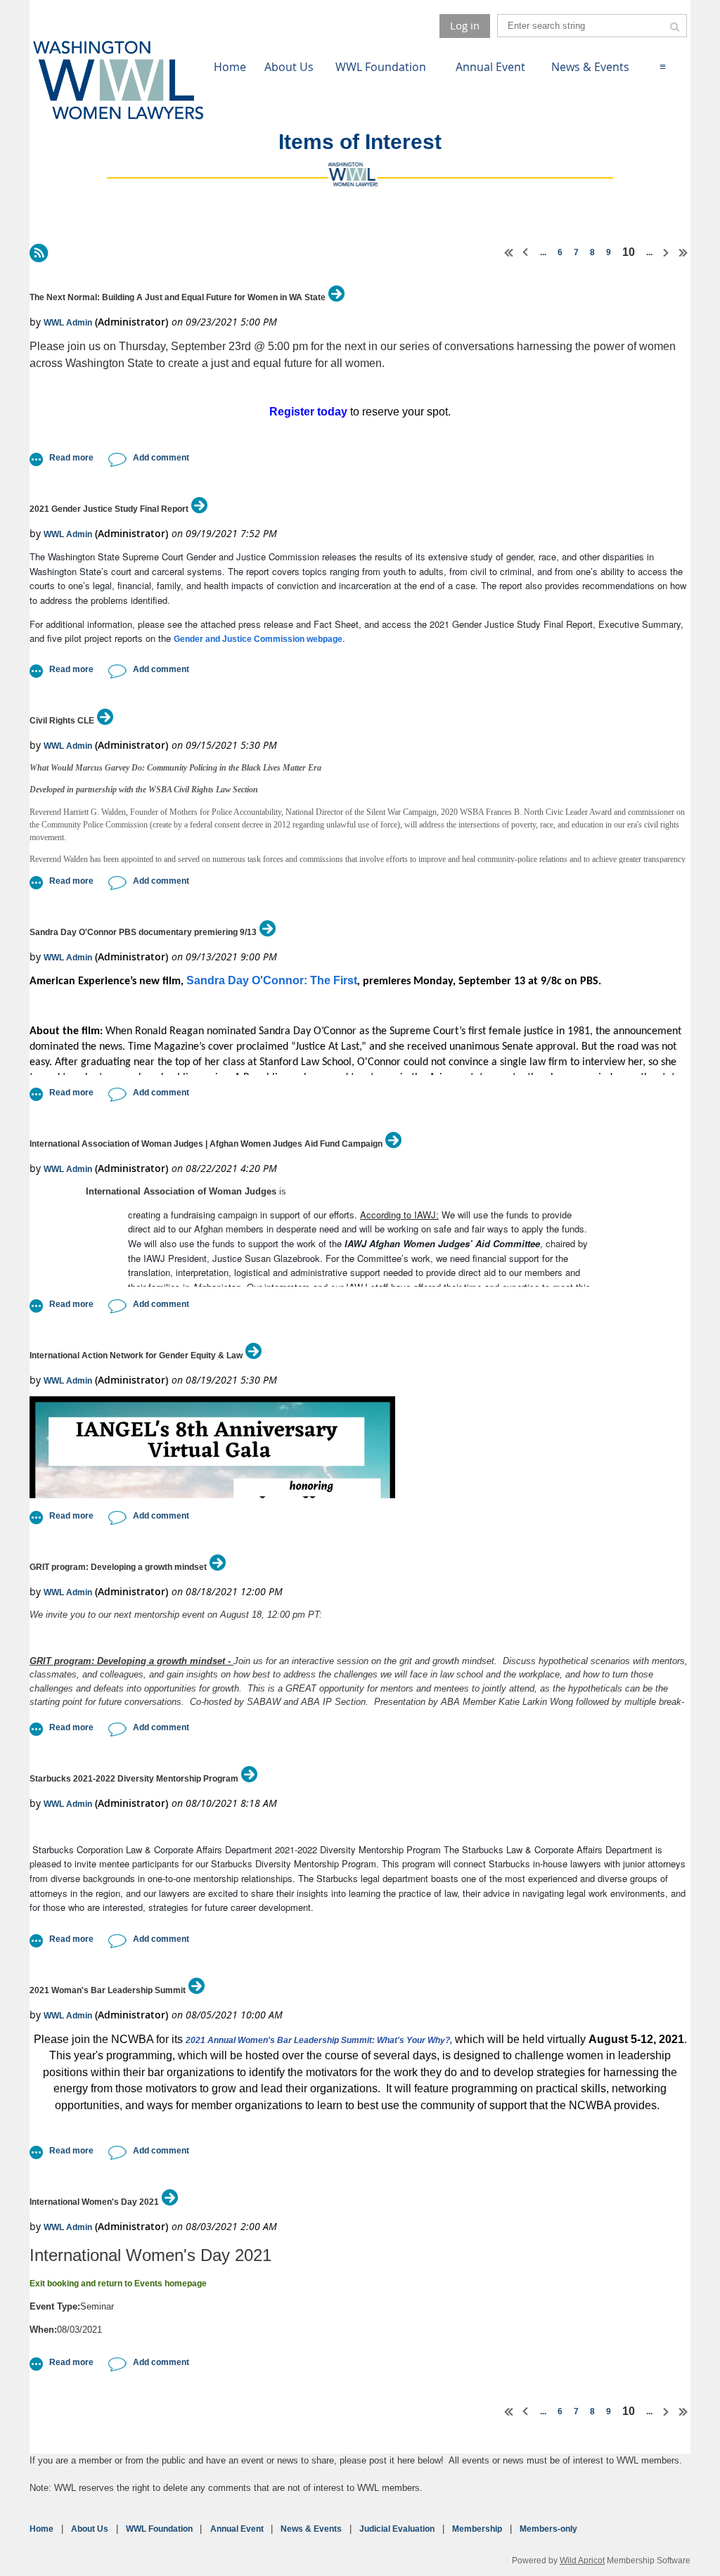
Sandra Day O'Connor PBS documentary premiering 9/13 (143, 932)
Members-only (548, 2529)
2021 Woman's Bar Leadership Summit (108, 1990)
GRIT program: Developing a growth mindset (118, 1567)
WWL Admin (68, 323)
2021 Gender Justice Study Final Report (109, 509)
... (543, 252)
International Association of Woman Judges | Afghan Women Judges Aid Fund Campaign (206, 1144)
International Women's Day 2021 (94, 2202)
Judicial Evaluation (397, 2529)
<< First (509, 252)
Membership (477, 2529)
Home (41, 2529)
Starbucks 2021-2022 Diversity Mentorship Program (134, 1779)
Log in (465, 25)
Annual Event (237, 2529)
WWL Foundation (159, 2529)
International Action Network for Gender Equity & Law (136, 1355)
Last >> (683, 252)
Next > (667, 252)
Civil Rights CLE (62, 721)
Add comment (161, 458)
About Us (90, 2529)
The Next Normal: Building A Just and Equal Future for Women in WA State (178, 297)
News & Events (311, 2529)
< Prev (526, 252)
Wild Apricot (582, 2560)
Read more (71, 458)
